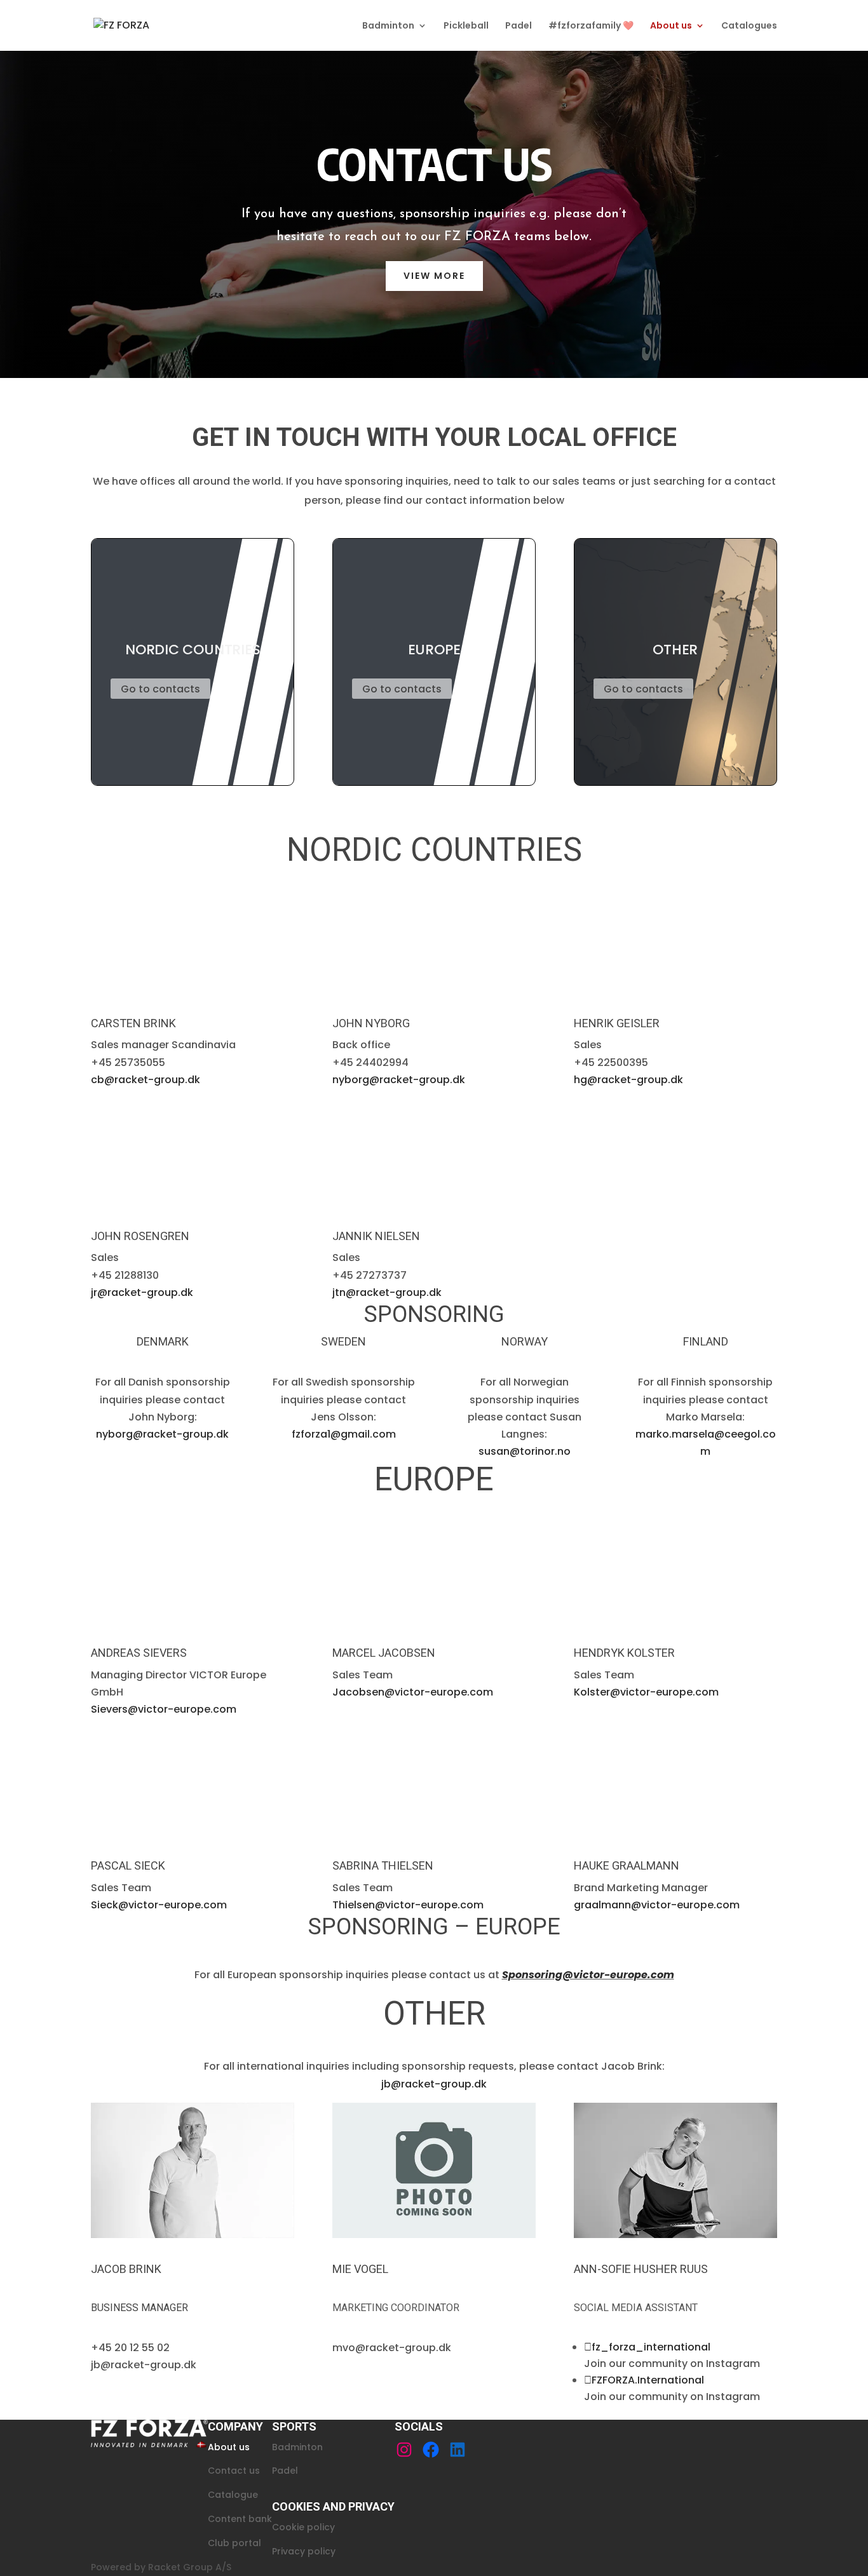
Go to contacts (160, 689)
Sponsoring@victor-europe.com (588, 1975)
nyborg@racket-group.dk (399, 1080)
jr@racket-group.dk (142, 1292)
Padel (519, 26)
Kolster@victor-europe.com (646, 1692)
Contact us (234, 2471)
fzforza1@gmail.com (344, 1434)
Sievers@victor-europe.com (164, 1709)
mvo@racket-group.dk (392, 2348)
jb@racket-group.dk (434, 2084)
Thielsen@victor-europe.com (408, 1905)
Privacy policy (304, 2551)
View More (434, 276)
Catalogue (233, 2495)
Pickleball (466, 26)
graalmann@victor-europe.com (657, 1905)
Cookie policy (303, 2526)
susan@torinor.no (525, 1451)
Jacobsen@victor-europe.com (413, 1692)
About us (671, 26)
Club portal (234, 2542)
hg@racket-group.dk (628, 1080)
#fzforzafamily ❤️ (591, 26)
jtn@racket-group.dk (387, 1292)
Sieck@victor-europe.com (159, 1905)
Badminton (388, 26)
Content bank (240, 2518)
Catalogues (749, 26)
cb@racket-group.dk (146, 1080)
